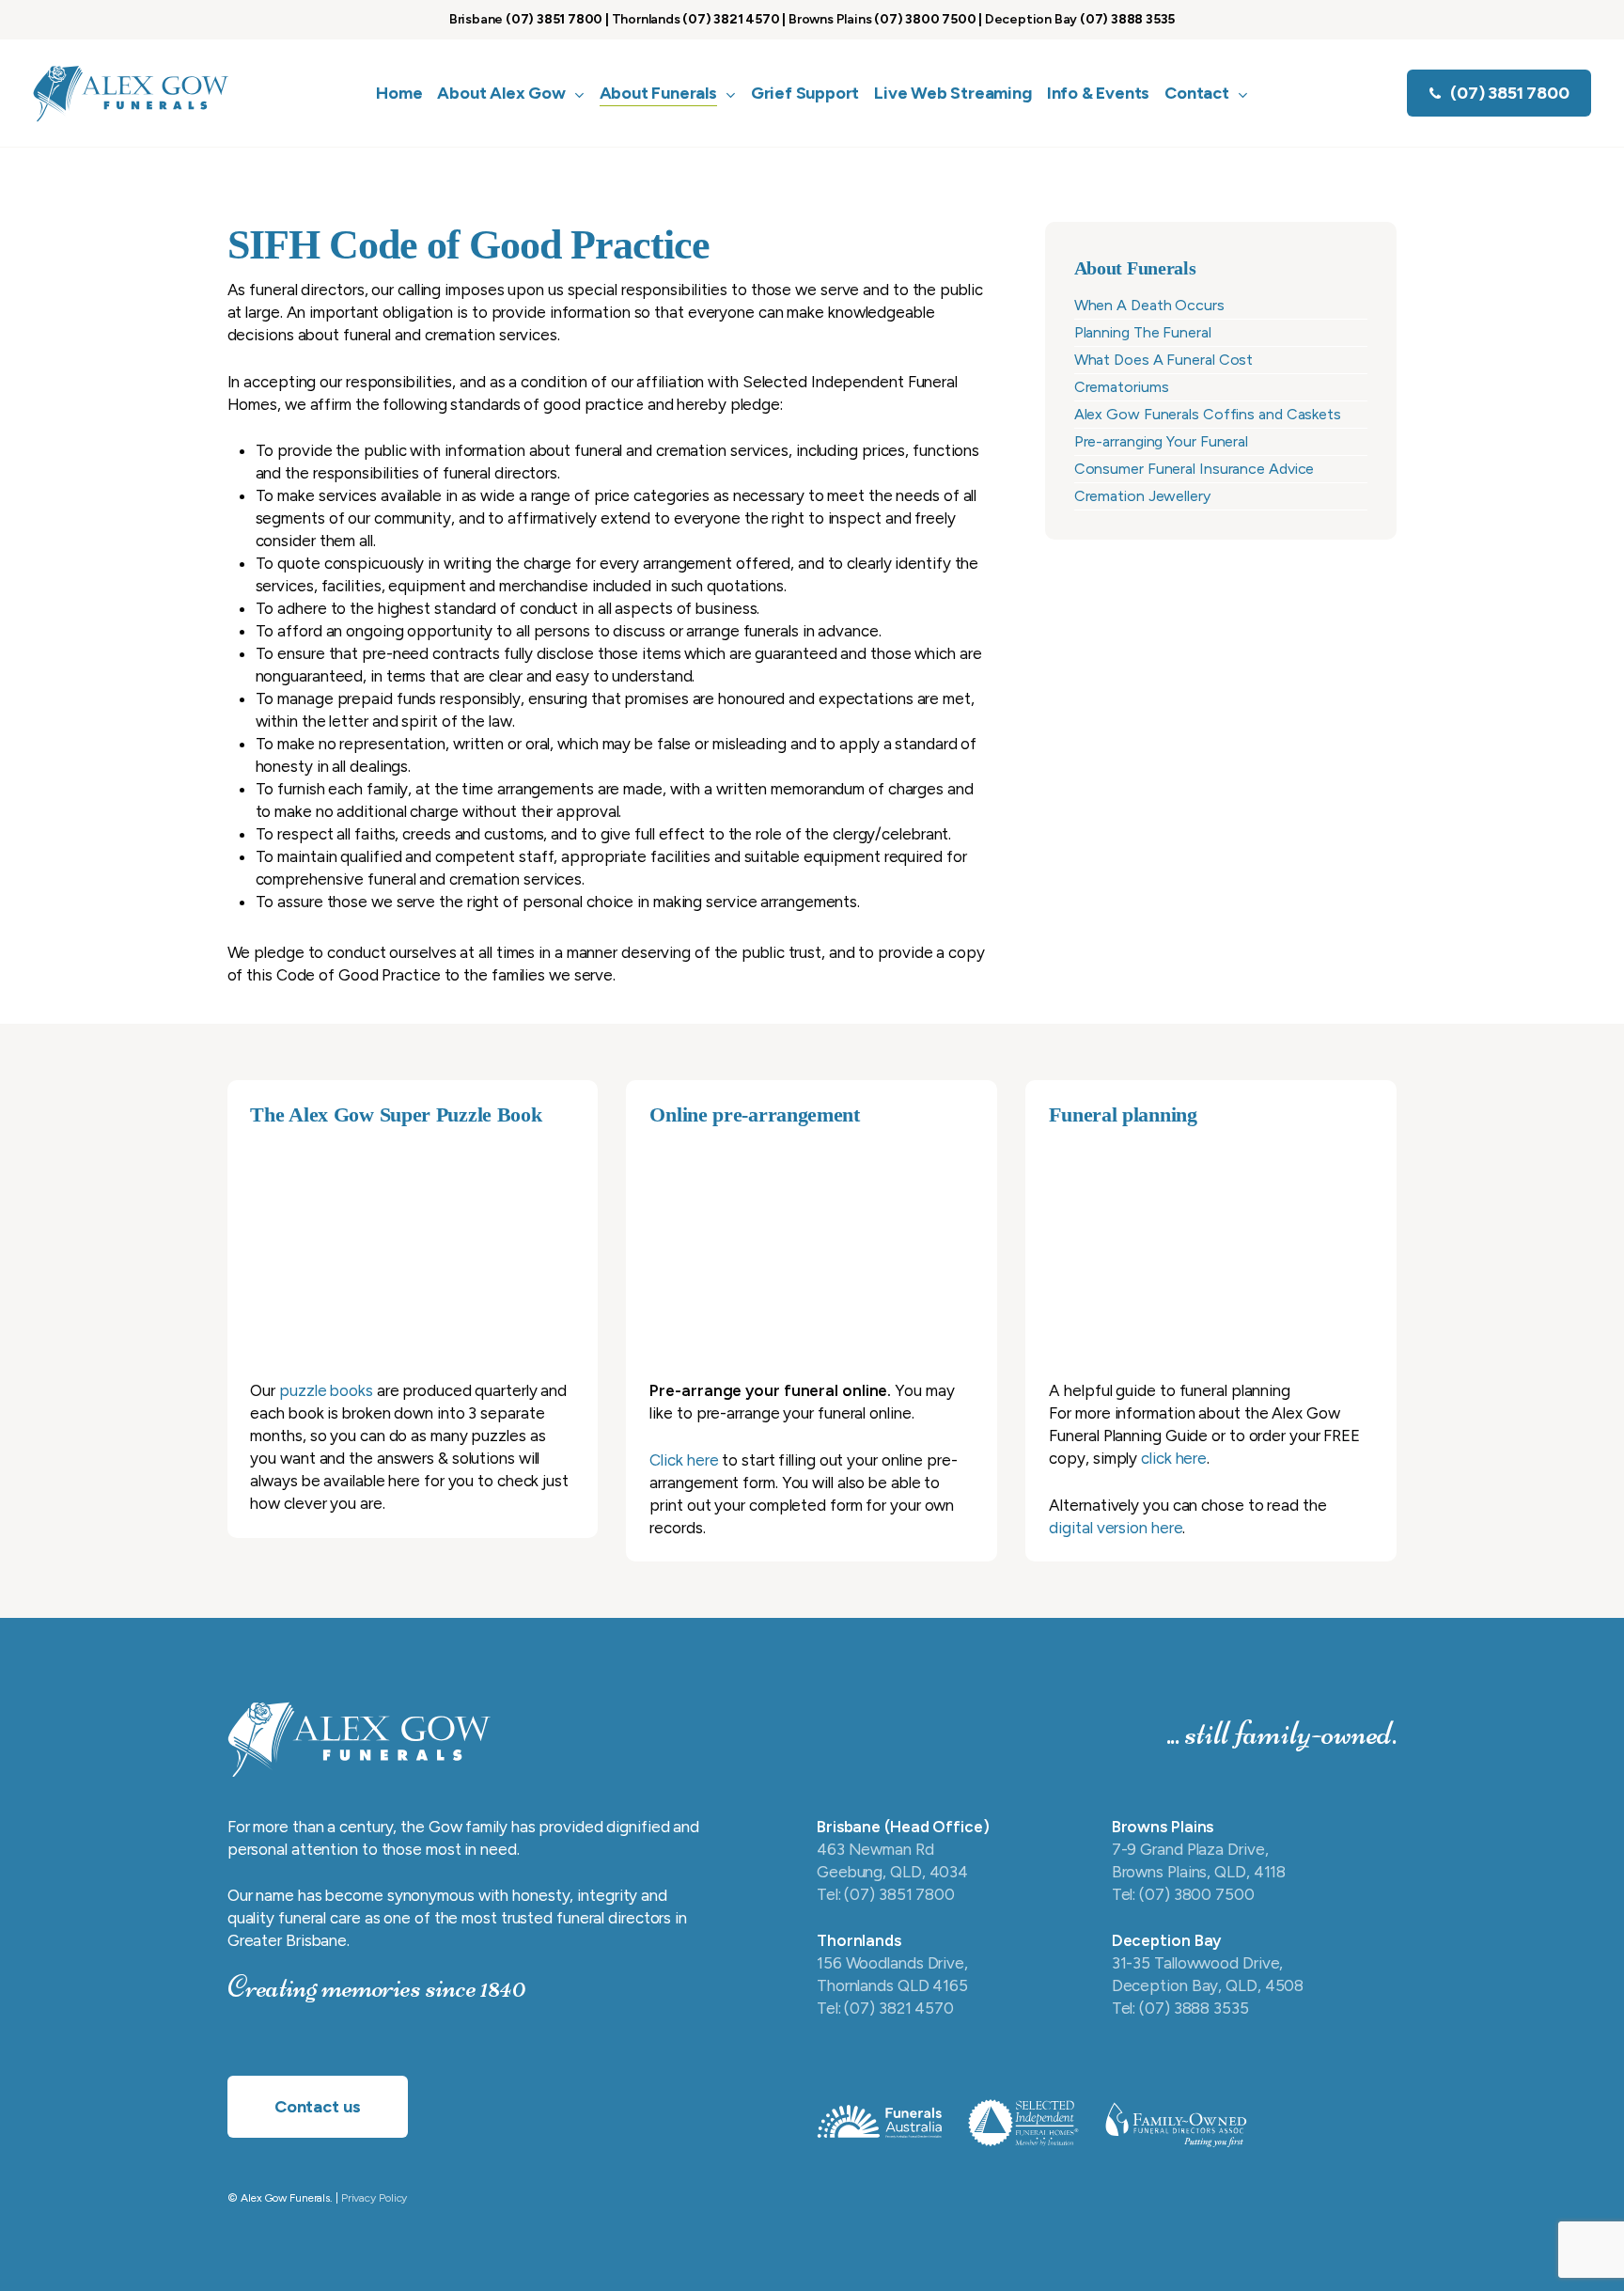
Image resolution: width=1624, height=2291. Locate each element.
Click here (684, 1460)
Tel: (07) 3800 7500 (1183, 1894)
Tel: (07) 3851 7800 (886, 1894)
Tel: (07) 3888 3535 (1180, 2008)
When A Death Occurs (1149, 305)
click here (1174, 1458)
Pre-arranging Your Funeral (1161, 441)
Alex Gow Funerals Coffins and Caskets (1208, 414)
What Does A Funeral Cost (1164, 360)
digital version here (1116, 1528)
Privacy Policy (375, 2198)
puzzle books (326, 1390)
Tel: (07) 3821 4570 (885, 2008)
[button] (318, 2107)
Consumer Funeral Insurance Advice (1195, 469)
